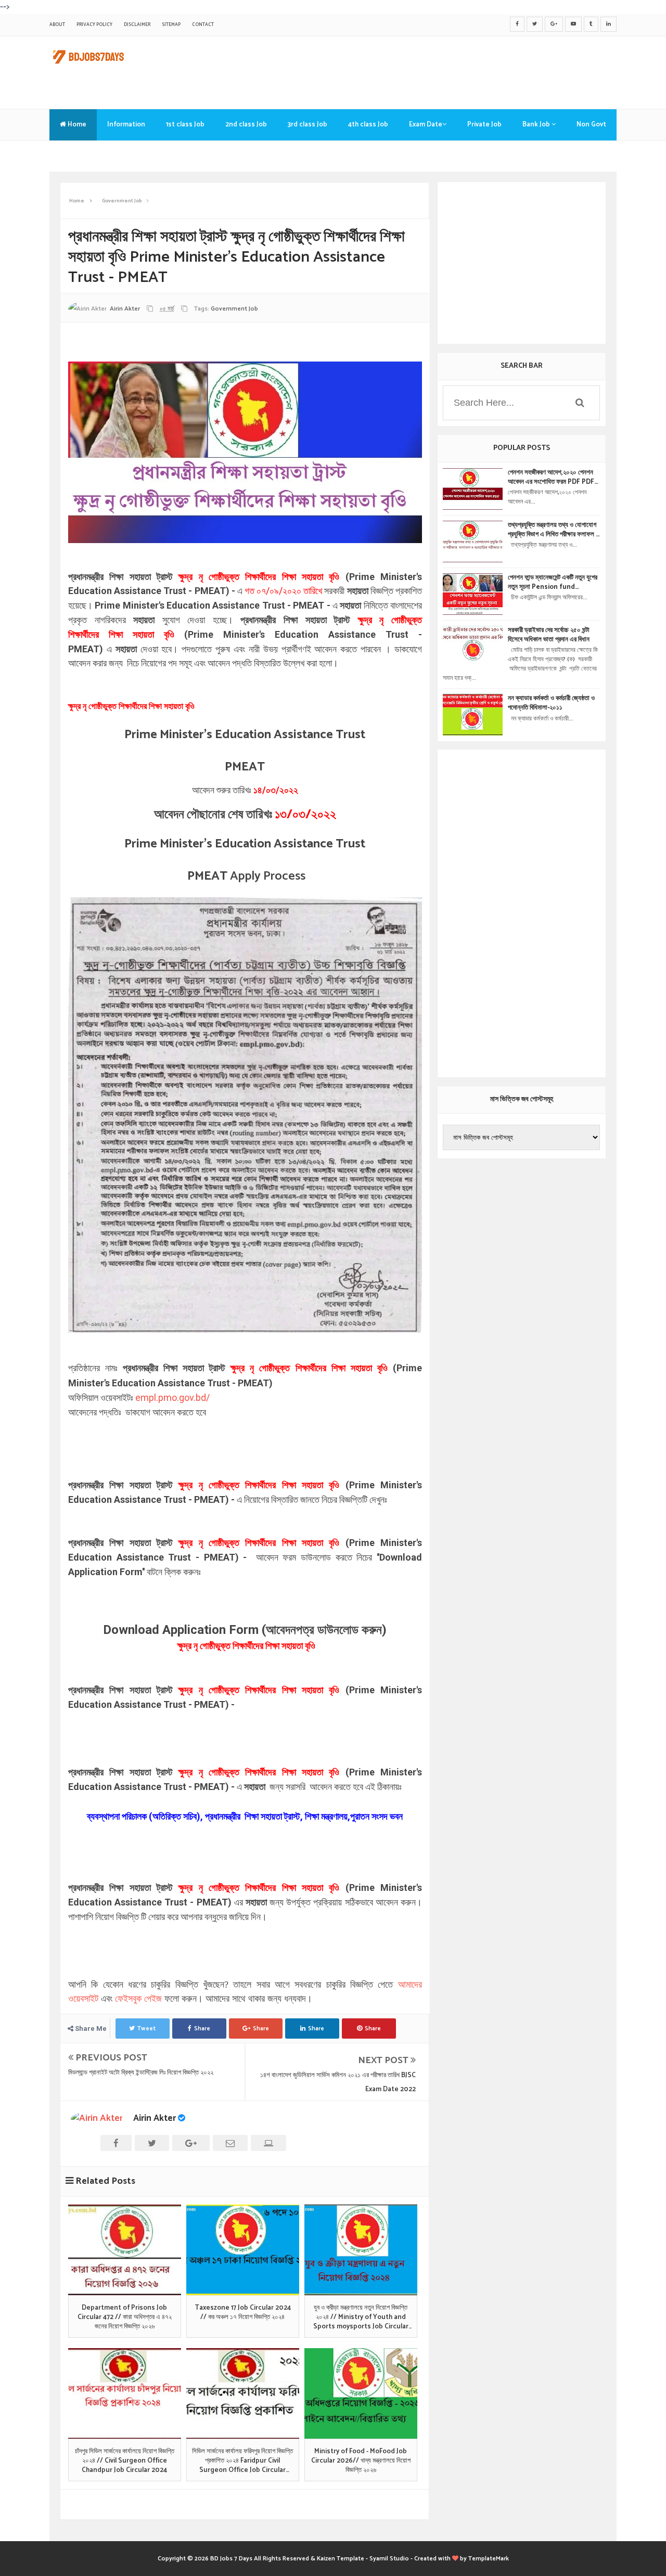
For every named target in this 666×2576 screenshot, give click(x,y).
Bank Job (537, 125)
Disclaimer (137, 25)
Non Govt (591, 125)
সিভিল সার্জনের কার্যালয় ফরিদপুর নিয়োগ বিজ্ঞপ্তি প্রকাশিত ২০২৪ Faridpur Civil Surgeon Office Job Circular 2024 (242, 2461)
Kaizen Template (341, 2559)
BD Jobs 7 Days (231, 2559)
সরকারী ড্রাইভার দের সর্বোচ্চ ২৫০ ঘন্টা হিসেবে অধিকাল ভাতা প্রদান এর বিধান (549, 635)
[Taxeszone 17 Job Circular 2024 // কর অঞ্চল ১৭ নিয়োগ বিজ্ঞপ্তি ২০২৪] (243, 2250)
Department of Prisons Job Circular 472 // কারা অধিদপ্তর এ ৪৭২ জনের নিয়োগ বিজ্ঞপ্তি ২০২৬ (125, 2318)
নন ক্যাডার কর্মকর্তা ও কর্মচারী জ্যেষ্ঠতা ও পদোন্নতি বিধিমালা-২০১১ (551, 703)
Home (76, 125)
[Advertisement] (427, 70)
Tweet (146, 2028)
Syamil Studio (389, 2559)
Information (126, 125)
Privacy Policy (94, 25)
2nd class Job (246, 125)
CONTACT (203, 25)
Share (202, 2028)
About (57, 25)
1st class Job (185, 125)
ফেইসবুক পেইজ (138, 1999)
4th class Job (368, 125)
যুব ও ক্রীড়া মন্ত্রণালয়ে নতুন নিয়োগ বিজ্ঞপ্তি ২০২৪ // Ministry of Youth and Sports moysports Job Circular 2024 (361, 2318)
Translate (75, 156)
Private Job (484, 125)
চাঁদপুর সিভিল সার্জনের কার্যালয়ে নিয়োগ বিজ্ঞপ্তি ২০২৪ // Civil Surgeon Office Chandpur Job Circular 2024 (125, 2461)
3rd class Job (308, 125)
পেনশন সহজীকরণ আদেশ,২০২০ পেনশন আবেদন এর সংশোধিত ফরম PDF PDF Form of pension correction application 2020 (552, 478)
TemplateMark (489, 2559)
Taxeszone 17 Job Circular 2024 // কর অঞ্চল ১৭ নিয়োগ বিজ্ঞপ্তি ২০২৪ (243, 2313)
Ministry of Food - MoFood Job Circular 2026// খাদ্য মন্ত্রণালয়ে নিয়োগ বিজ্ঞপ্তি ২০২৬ (361, 2461)
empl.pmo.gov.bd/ (172, 1398)
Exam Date (426, 125)
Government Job (234, 309)
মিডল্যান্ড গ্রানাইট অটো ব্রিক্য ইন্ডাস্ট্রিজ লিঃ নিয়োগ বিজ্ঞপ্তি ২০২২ (141, 2073)
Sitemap (171, 25)
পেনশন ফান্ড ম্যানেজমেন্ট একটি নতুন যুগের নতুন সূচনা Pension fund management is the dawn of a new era (553, 583)
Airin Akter (155, 2118)
